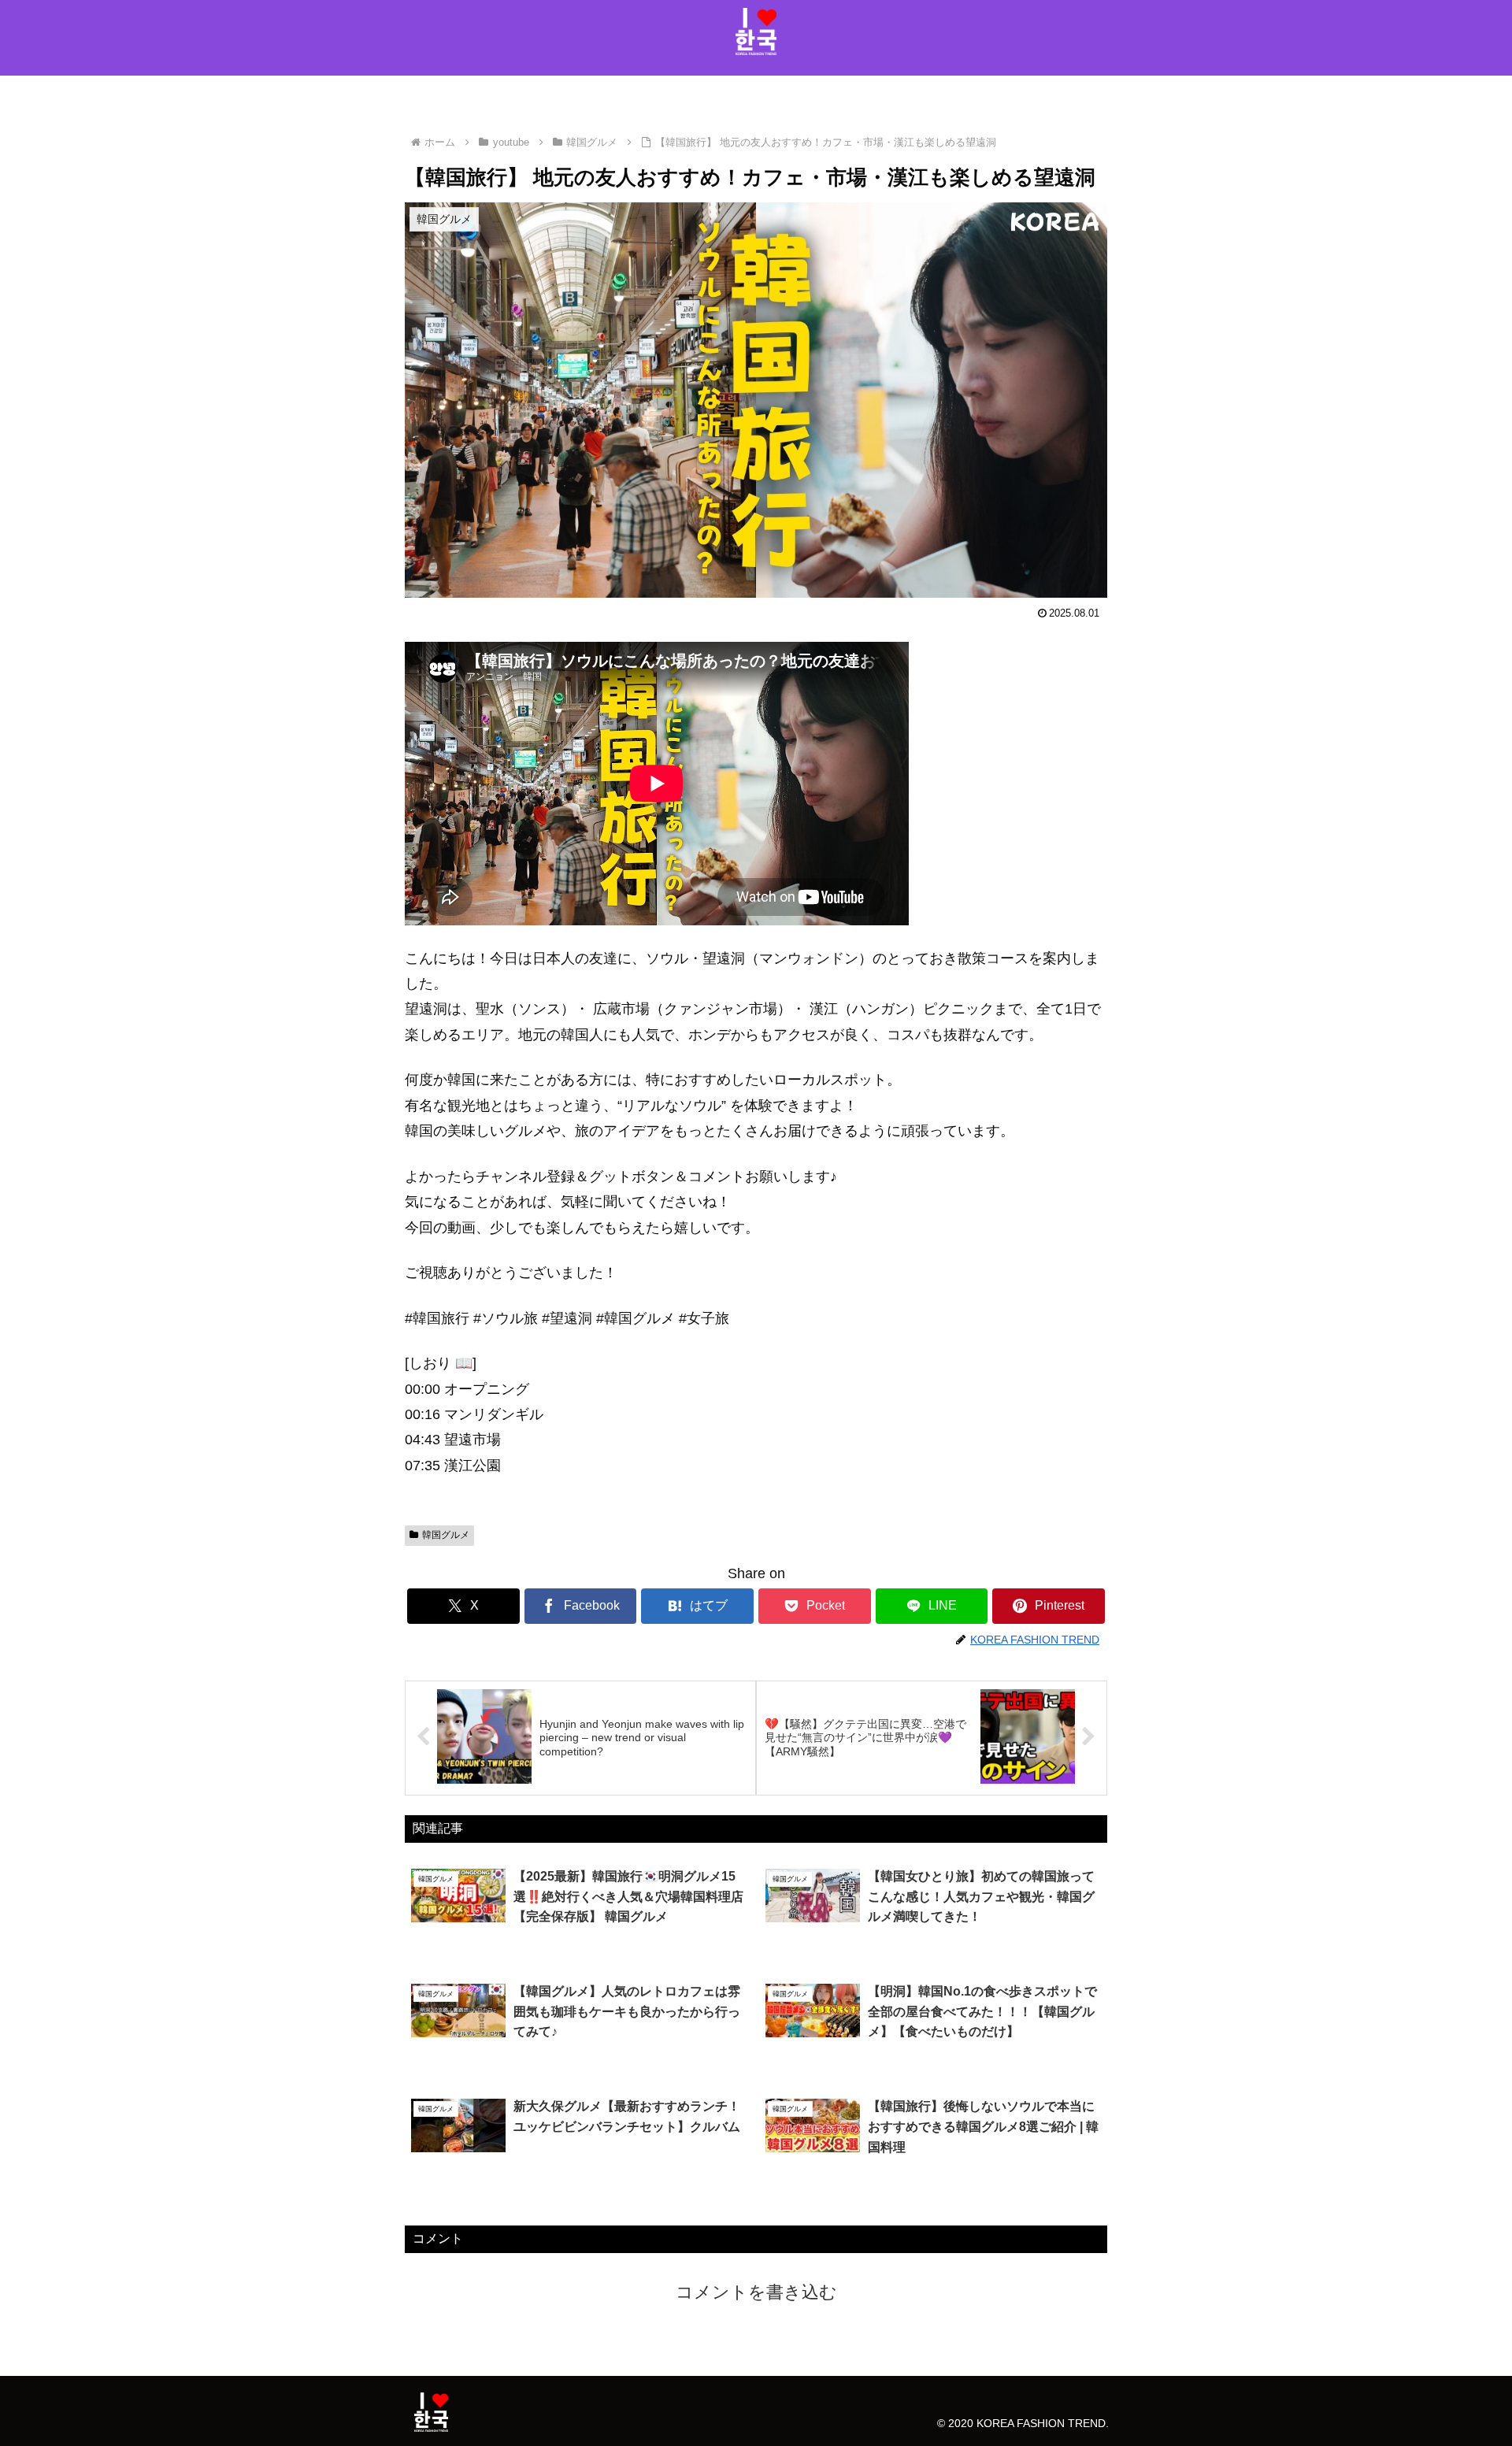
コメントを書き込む (756, 2292)
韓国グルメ (446, 1535)
